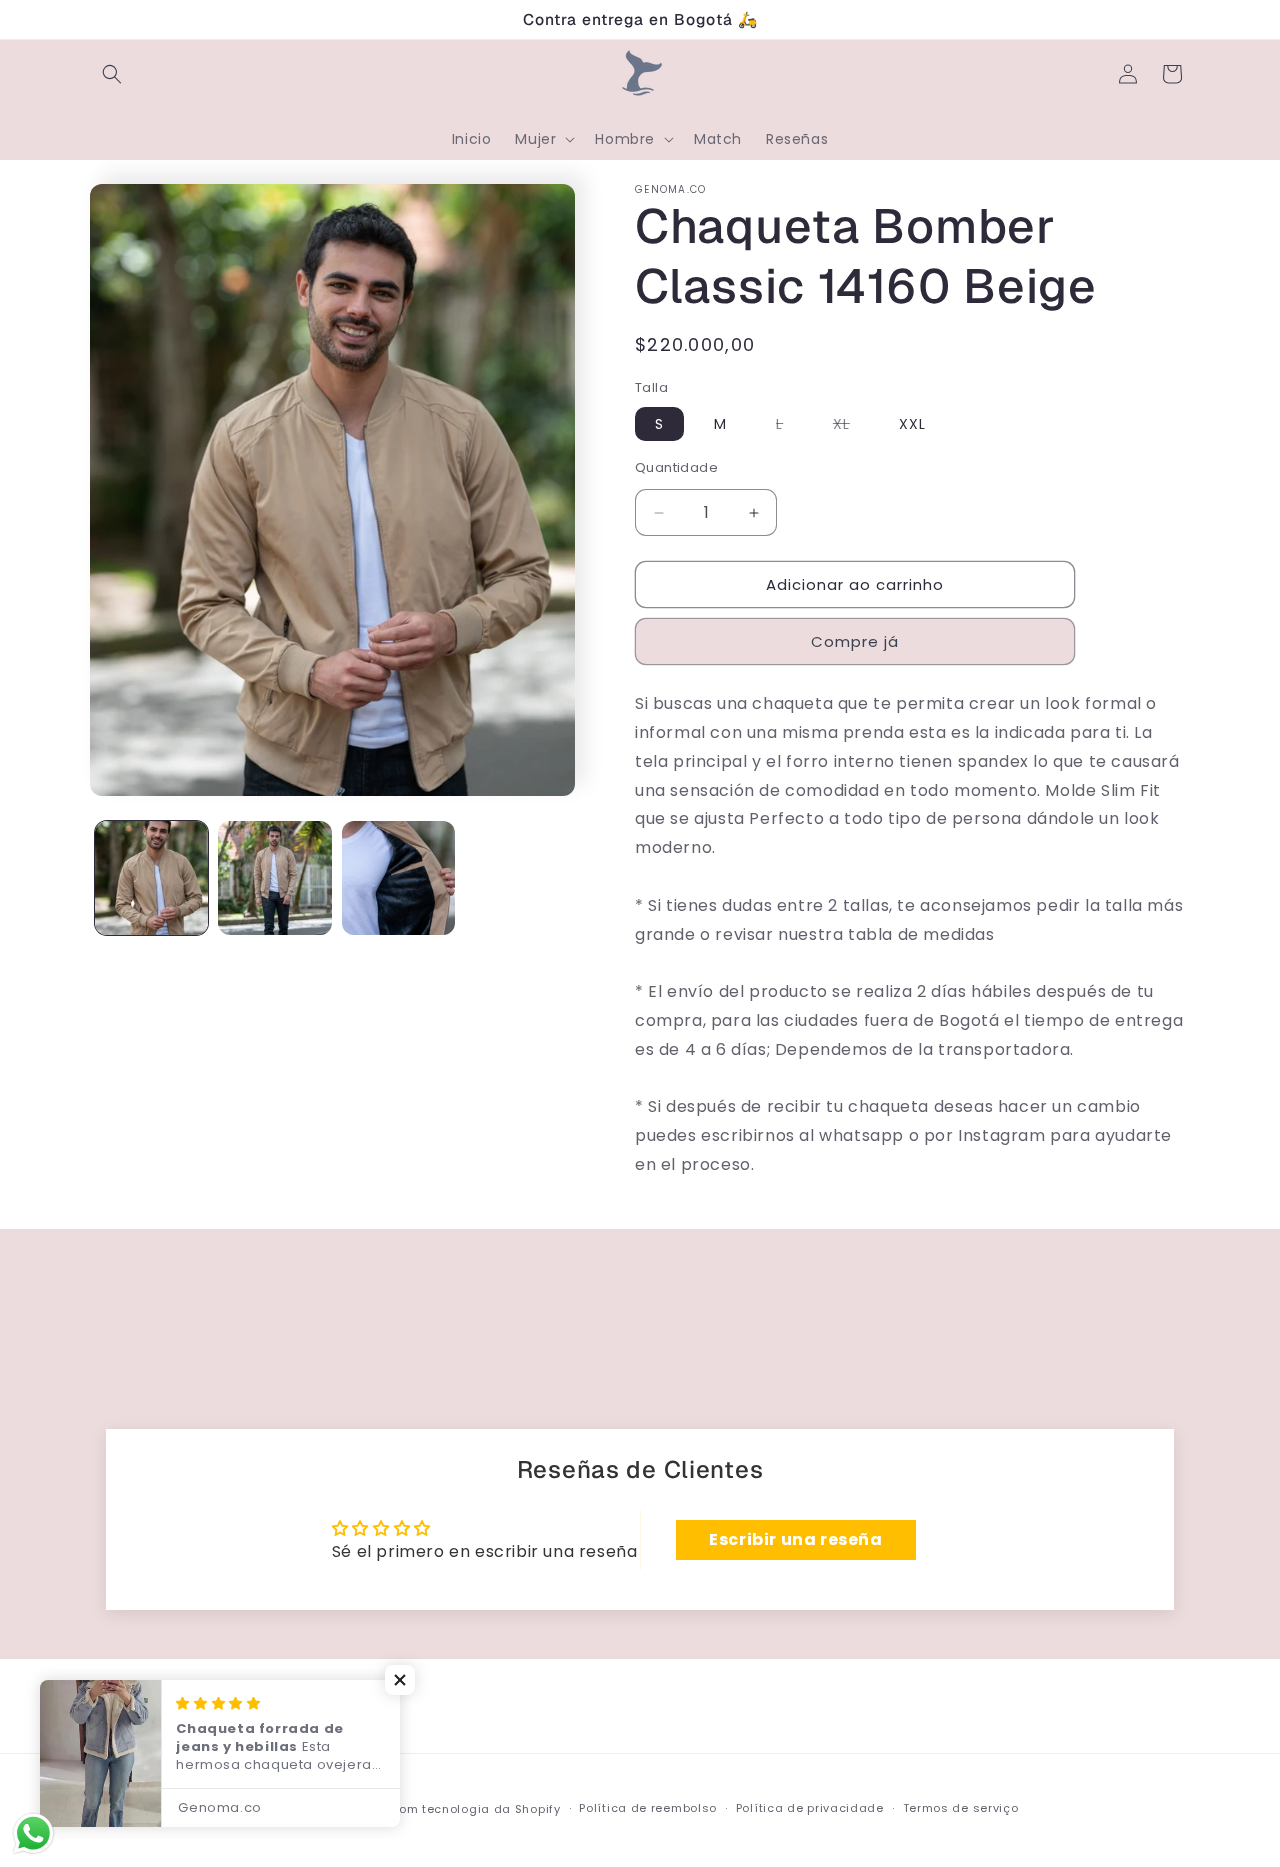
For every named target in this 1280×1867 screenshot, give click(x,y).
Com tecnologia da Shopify (475, 1809)
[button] (112, 74)
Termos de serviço (961, 1808)
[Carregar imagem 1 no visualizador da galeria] (151, 877)
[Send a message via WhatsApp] (33, 1833)
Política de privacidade (810, 1808)
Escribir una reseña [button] (795, 1539)
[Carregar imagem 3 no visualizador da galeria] (398, 877)
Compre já (855, 641)
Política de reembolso (648, 1808)
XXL (912, 424)
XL (851, 427)
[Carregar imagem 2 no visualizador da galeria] (274, 877)
